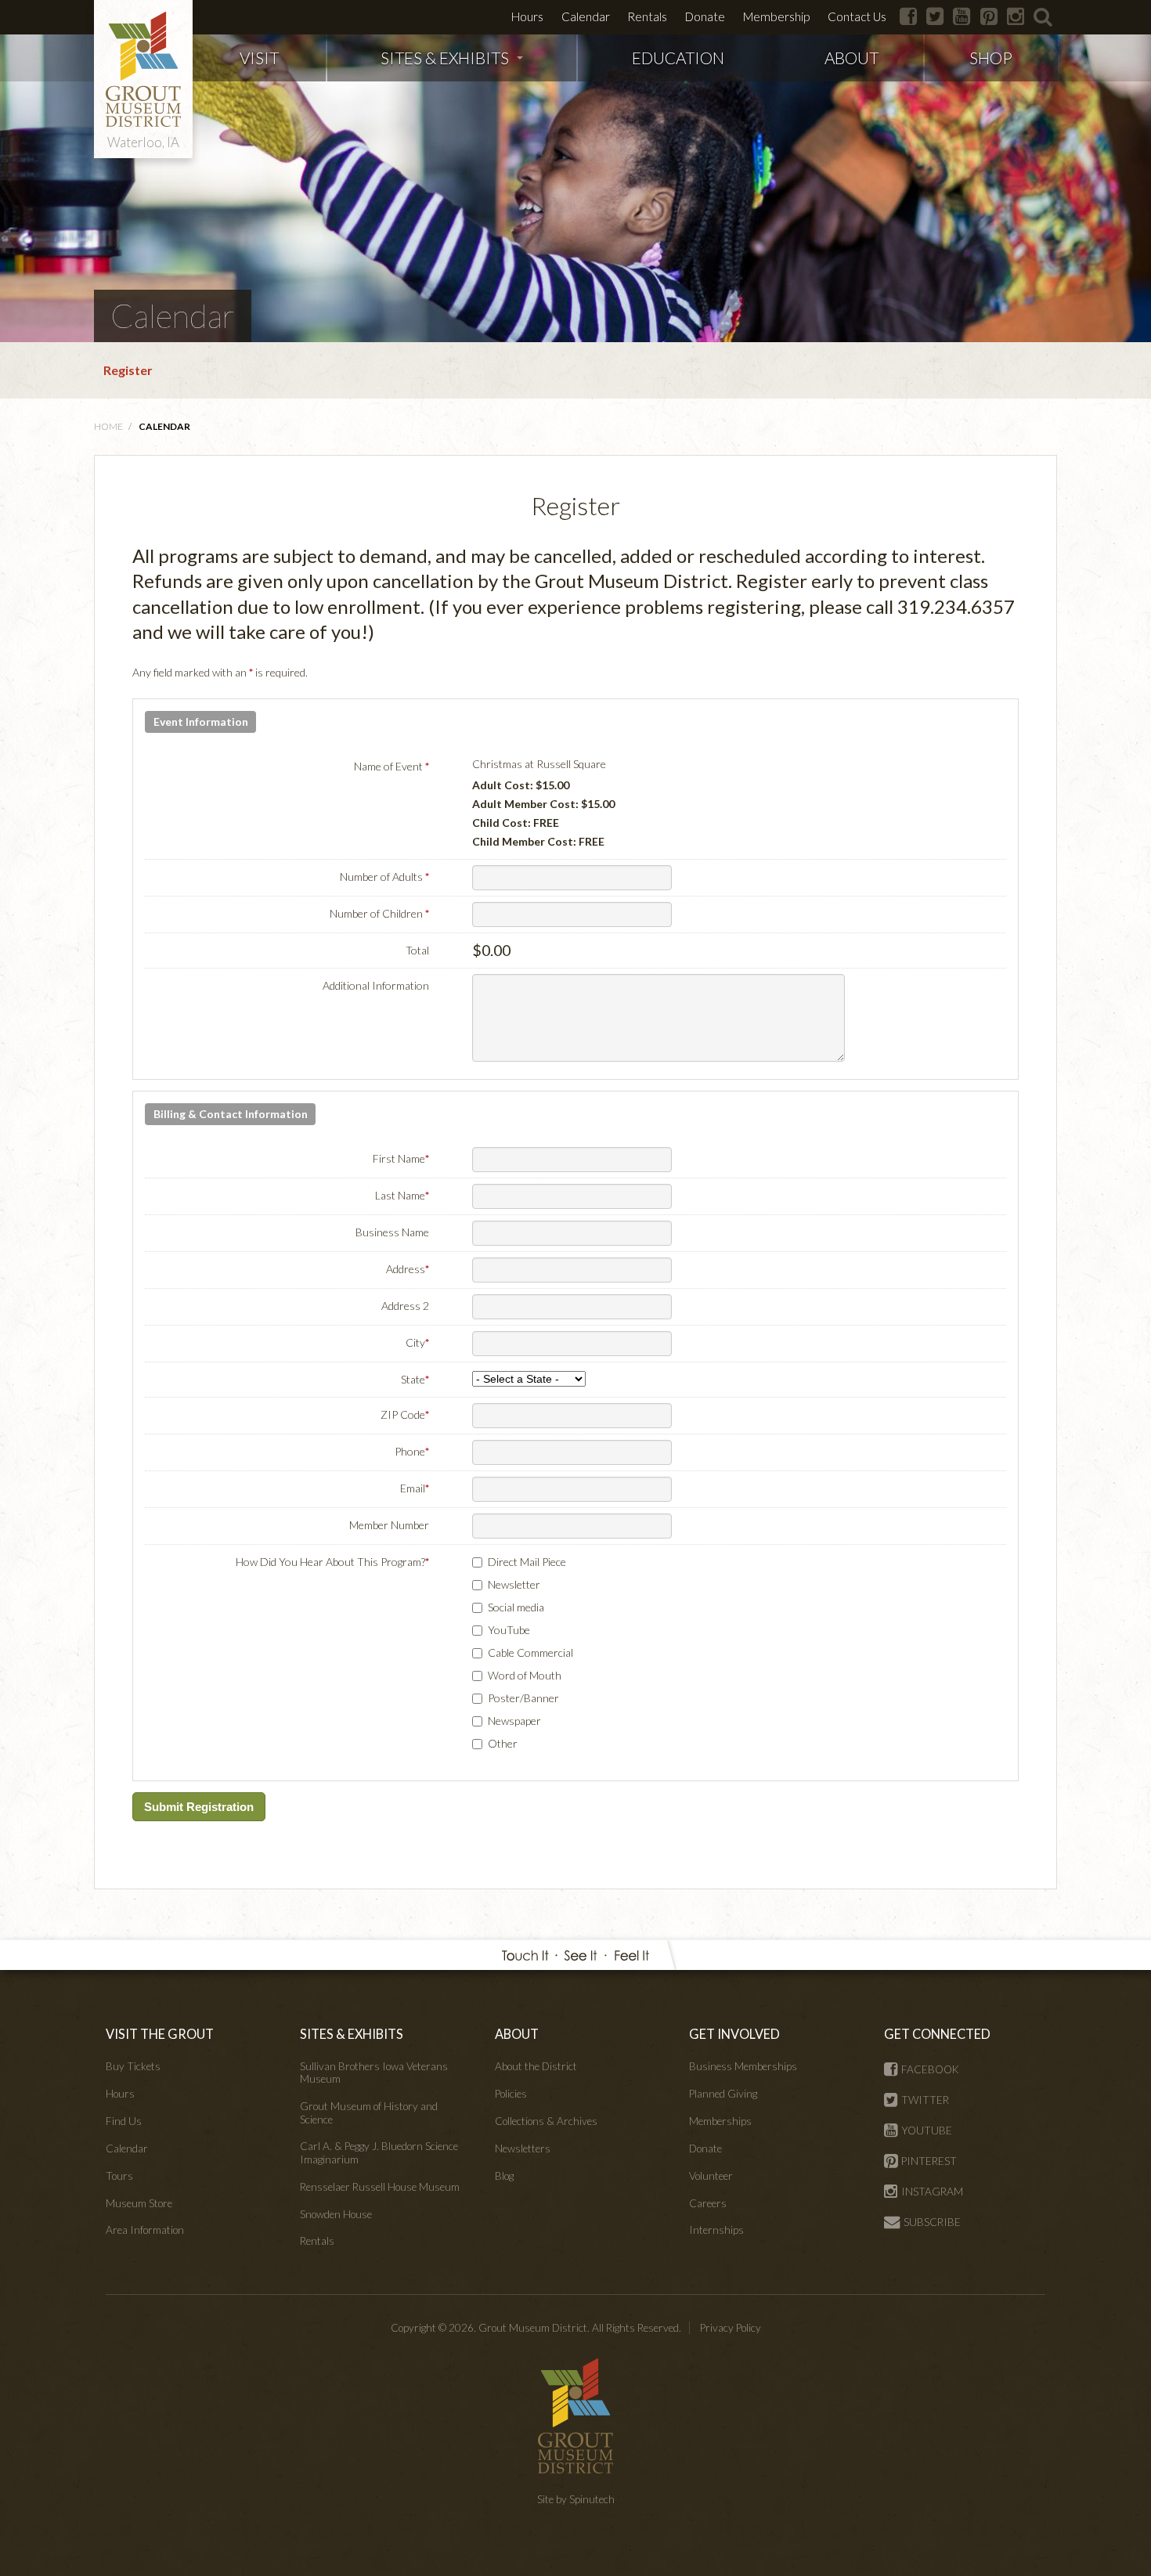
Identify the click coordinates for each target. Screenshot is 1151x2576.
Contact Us (857, 16)
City (417, 1342)
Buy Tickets (133, 2066)
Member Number (389, 1525)
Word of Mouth (525, 1675)
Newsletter (514, 1584)
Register (128, 370)
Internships (716, 2230)
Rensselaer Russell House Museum (380, 2187)
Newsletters (523, 2148)
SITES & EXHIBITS (445, 58)
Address (408, 1269)
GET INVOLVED (734, 2034)
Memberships (720, 2121)
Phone (412, 1451)
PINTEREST (929, 2161)
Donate (705, 16)
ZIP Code (405, 1414)
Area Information (145, 2230)
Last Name (402, 1195)
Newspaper (514, 1721)
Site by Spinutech (576, 2499)
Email (415, 1488)
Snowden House (336, 2214)
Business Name (392, 1232)
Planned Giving (723, 2094)
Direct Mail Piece (527, 1562)
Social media (516, 1607)
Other (503, 1743)
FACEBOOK (930, 2069)
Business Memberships (743, 2066)
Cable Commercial (530, 1652)
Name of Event (391, 766)
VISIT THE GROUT (160, 2034)
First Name (401, 1158)
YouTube (509, 1630)
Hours (527, 16)
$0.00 (491, 950)
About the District (536, 2066)
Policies (511, 2094)
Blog (504, 2176)
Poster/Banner (523, 1698)
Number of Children (379, 913)
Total (417, 950)
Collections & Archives (546, 2121)
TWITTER (925, 2100)
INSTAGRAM (932, 2192)
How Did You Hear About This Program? (332, 1562)
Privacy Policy (731, 2328)
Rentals (647, 16)
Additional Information (376, 985)
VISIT (259, 58)
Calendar (586, 16)
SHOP (991, 58)
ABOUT (852, 58)
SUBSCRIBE (932, 2222)
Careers (708, 2203)
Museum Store (139, 2203)
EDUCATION (678, 58)
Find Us (124, 2121)
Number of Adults (384, 877)
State (415, 1379)
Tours (119, 2176)
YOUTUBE (927, 2130)
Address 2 (405, 1306)
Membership (776, 16)
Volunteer (711, 2176)
